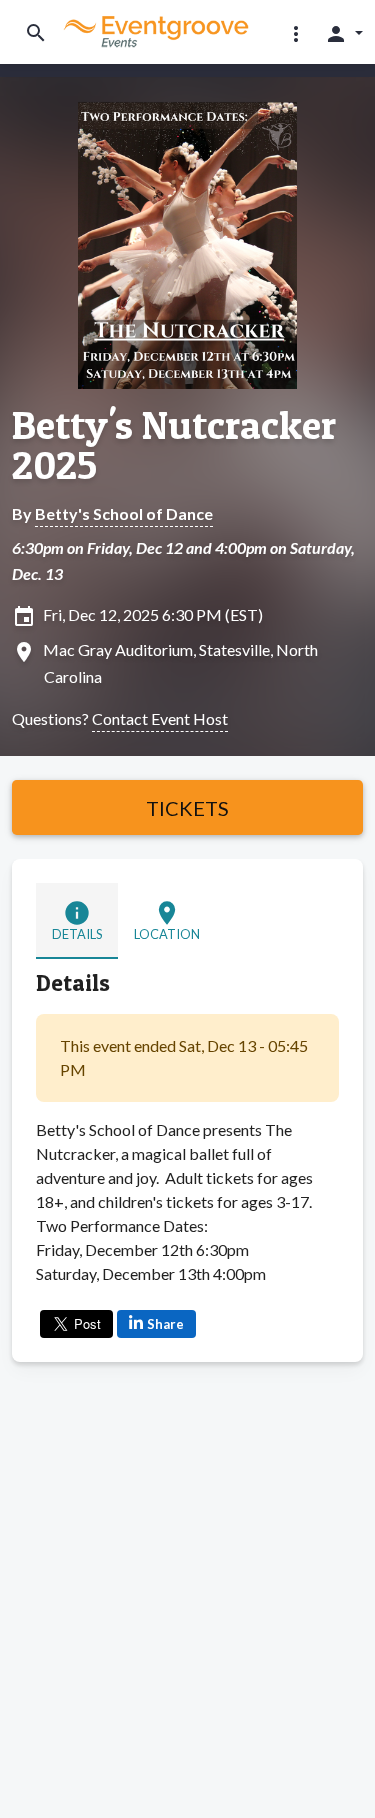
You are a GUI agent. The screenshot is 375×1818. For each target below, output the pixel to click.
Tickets (187, 808)
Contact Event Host (160, 718)
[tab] (77, 920)
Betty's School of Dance (124, 513)
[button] (296, 33)
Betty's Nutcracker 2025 (174, 445)
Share (165, 1324)
